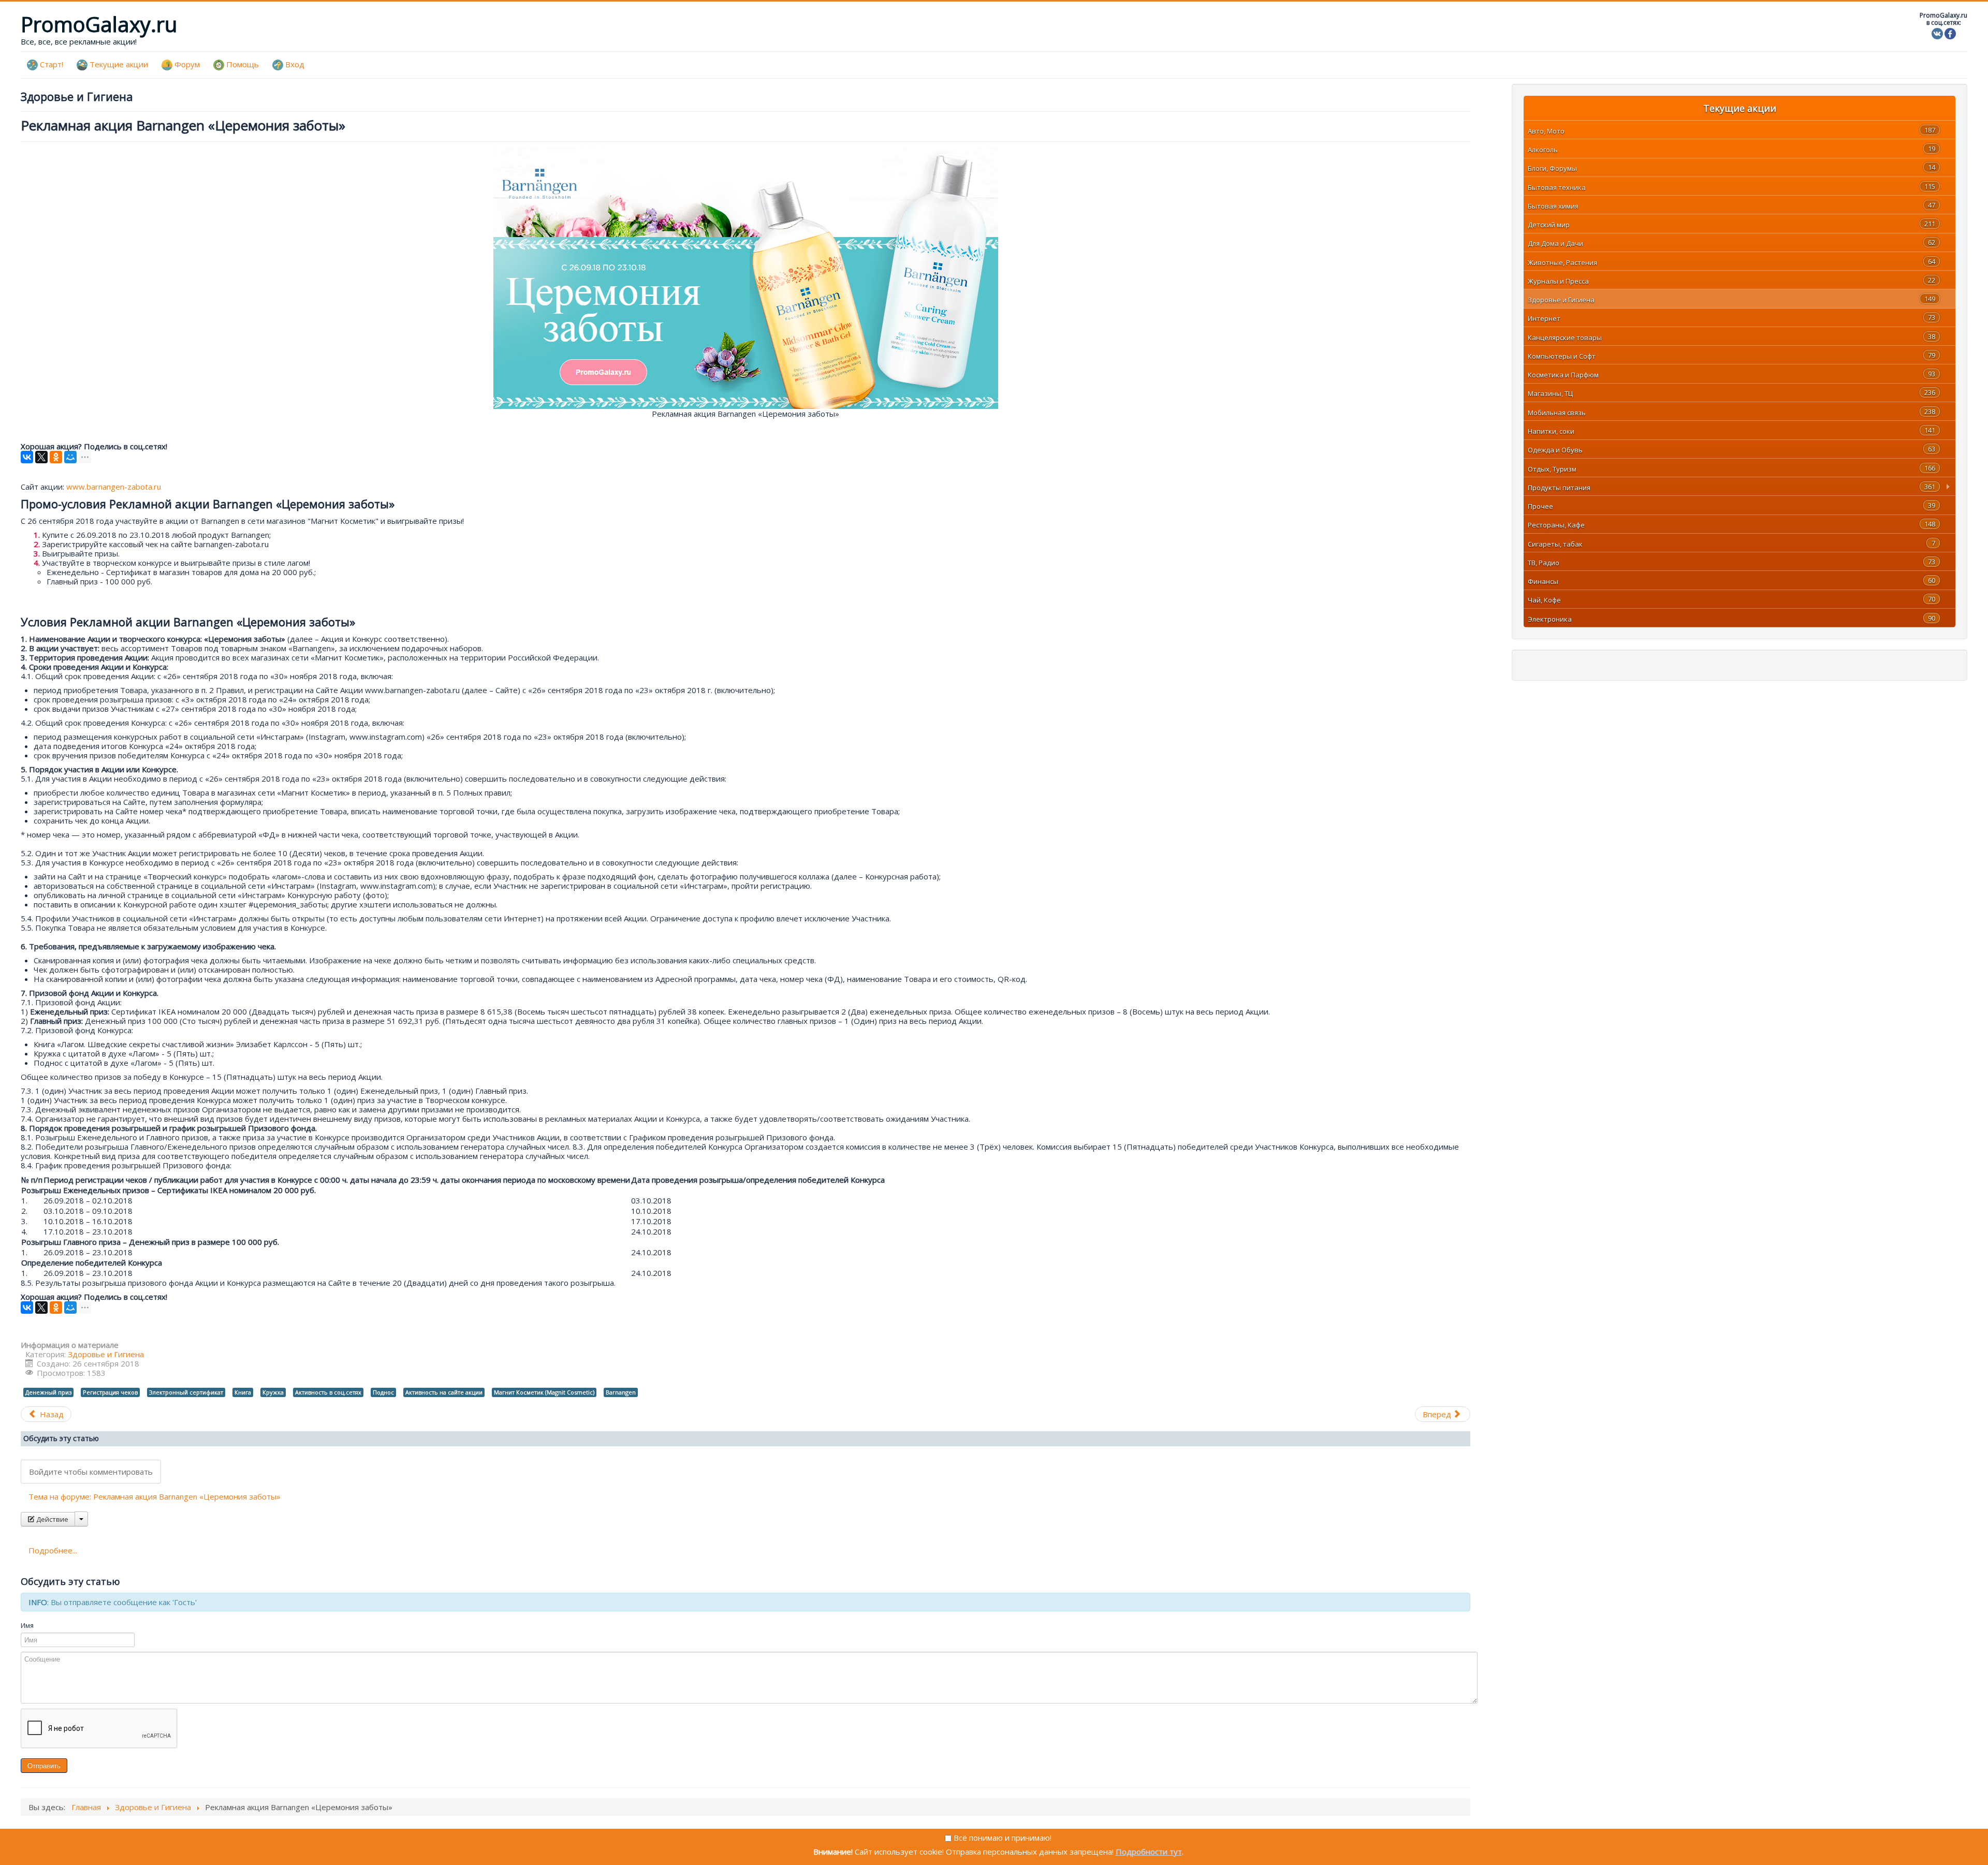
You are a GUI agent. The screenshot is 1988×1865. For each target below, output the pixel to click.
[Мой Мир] (70, 457)
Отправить (44, 1765)
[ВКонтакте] (27, 457)
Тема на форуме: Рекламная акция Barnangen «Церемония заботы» (155, 1496)
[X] (41, 457)
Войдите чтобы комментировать (91, 1472)
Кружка (273, 1392)
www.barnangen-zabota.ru (114, 487)
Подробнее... (53, 1550)
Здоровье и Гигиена (106, 1354)
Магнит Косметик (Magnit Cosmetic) (544, 1392)
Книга (243, 1392)
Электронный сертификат (186, 1392)
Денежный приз (48, 1392)
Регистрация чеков (110, 1392)
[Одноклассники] (56, 457)
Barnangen (621, 1392)
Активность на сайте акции (444, 1392)
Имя (27, 1625)
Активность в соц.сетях (328, 1392)
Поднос (383, 1392)
